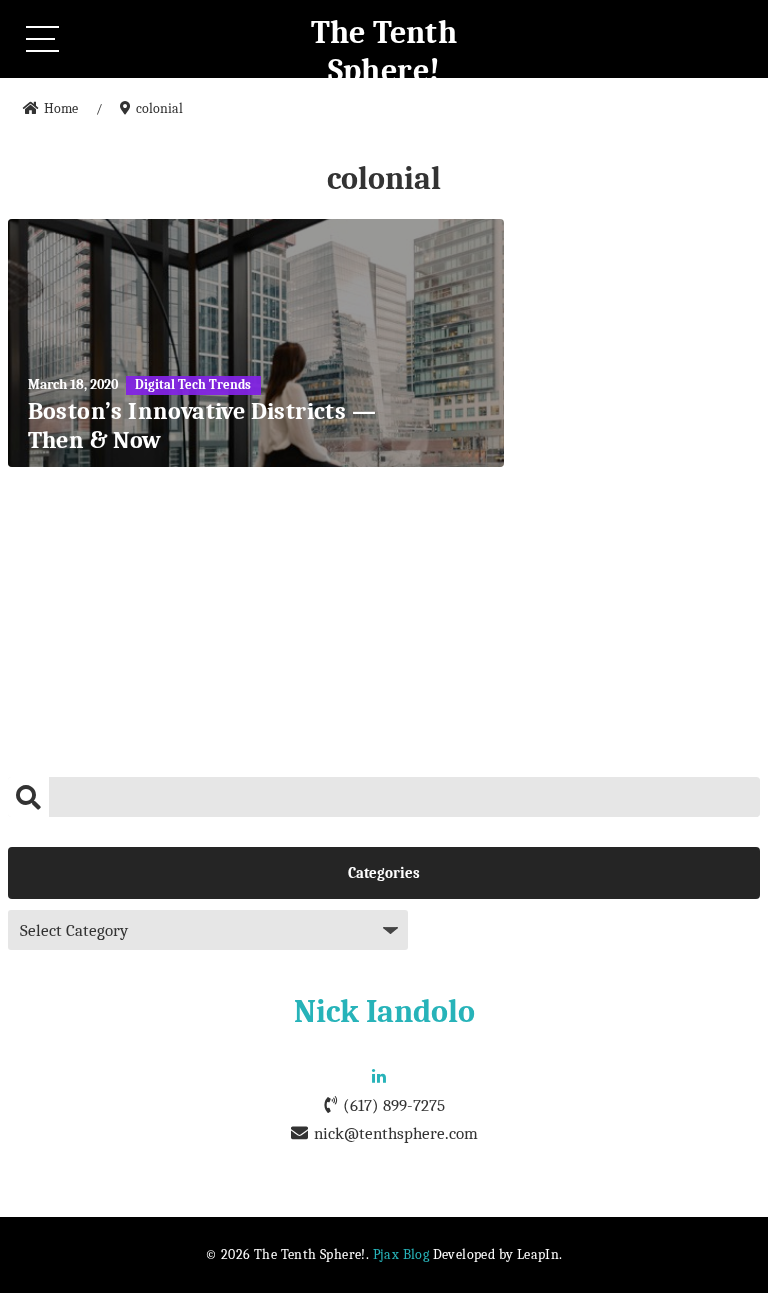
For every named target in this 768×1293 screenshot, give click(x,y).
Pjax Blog (401, 1254)
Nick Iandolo (384, 1011)
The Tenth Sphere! (384, 51)
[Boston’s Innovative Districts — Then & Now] (256, 343)
